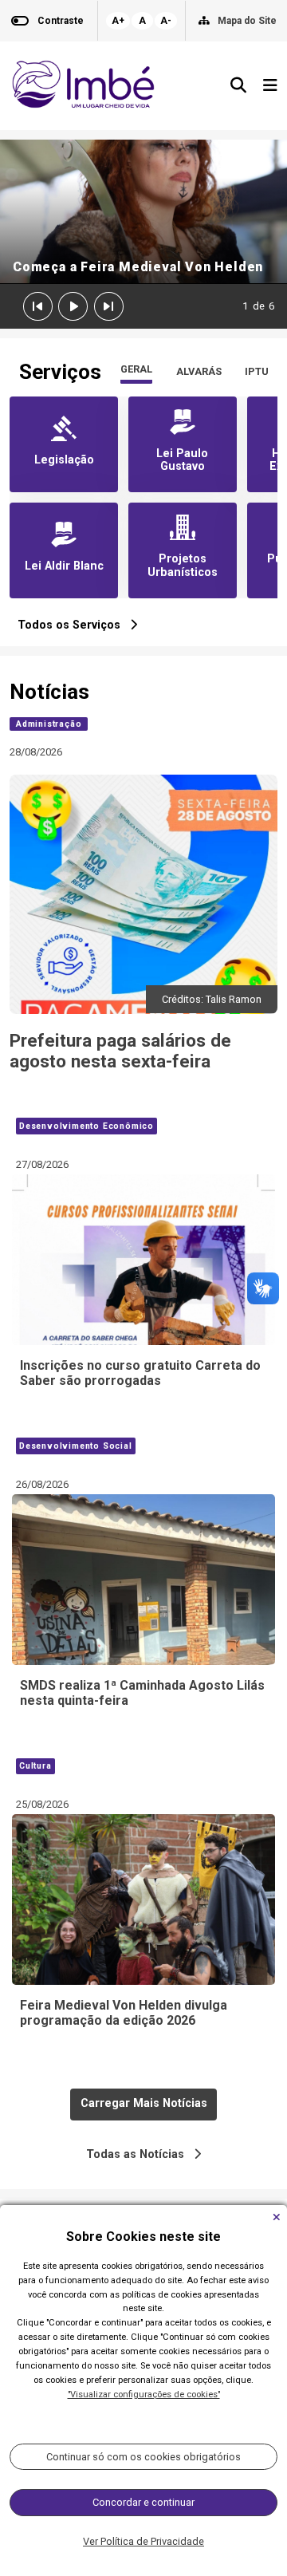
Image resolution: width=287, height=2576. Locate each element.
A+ (118, 21)
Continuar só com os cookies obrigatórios (143, 2457)
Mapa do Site (247, 21)
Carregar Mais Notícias (144, 2103)
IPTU (257, 371)
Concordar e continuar (143, 2502)
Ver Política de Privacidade (143, 2541)
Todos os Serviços (74, 625)
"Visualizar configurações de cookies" (144, 2395)
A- (166, 21)
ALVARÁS (199, 371)
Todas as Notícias (140, 2154)
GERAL (136, 369)
